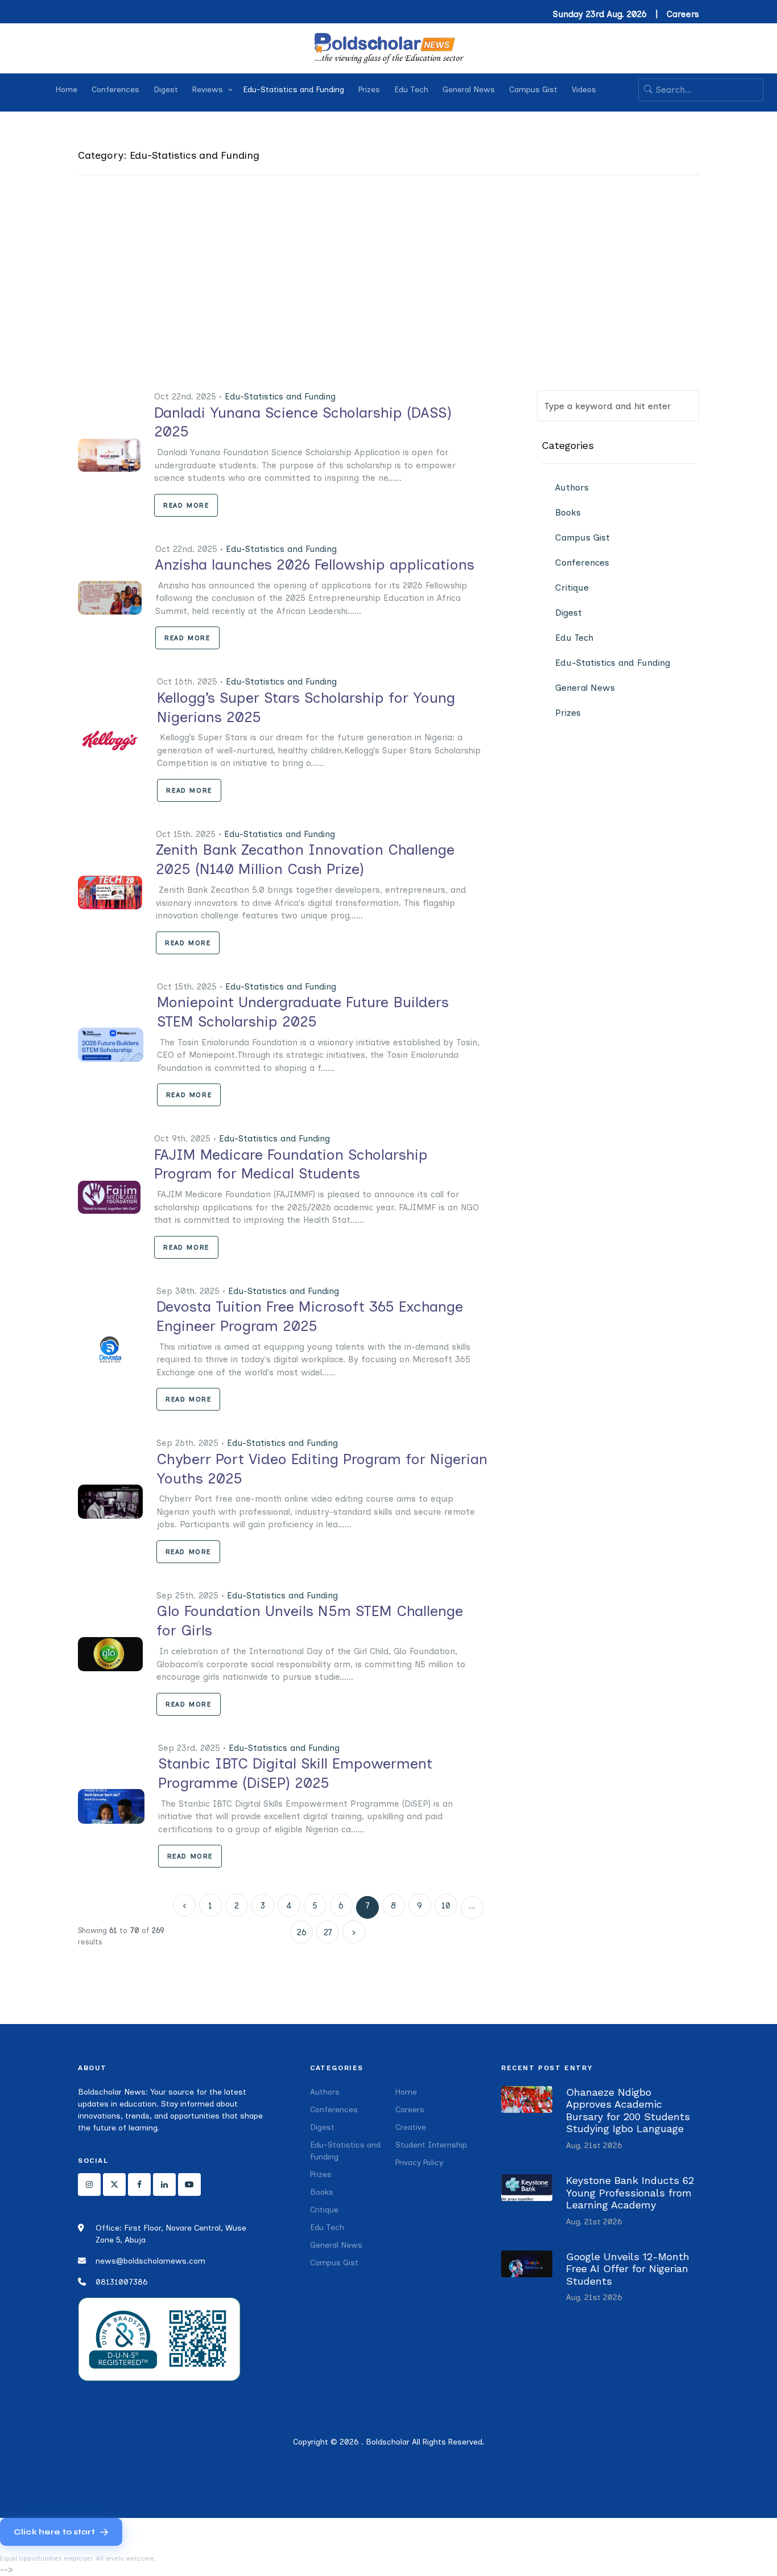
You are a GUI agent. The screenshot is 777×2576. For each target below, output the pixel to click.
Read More (186, 505)
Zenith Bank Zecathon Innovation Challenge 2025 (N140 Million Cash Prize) (305, 859)
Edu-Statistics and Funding (294, 90)
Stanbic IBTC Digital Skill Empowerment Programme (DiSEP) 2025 (295, 1773)
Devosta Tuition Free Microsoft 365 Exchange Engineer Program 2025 (310, 1316)
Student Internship (431, 2145)
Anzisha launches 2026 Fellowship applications (315, 564)
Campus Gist (533, 90)
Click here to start (54, 2532)
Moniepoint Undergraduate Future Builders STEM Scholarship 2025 (303, 1012)
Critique (572, 588)
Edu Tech (411, 90)
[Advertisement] (388, 305)
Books (568, 512)
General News (469, 90)
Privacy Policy (419, 2163)
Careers (683, 14)
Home (67, 90)
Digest (166, 90)
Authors (572, 487)
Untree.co (478, 2463)
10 (446, 1906)
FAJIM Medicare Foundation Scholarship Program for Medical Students (291, 1164)
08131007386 (122, 2282)
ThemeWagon (578, 2463)
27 (328, 1932)
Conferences (115, 90)
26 (302, 1932)
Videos (584, 90)
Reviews (208, 90)
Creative (411, 2127)
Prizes (369, 90)
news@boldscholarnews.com (150, 2261)
